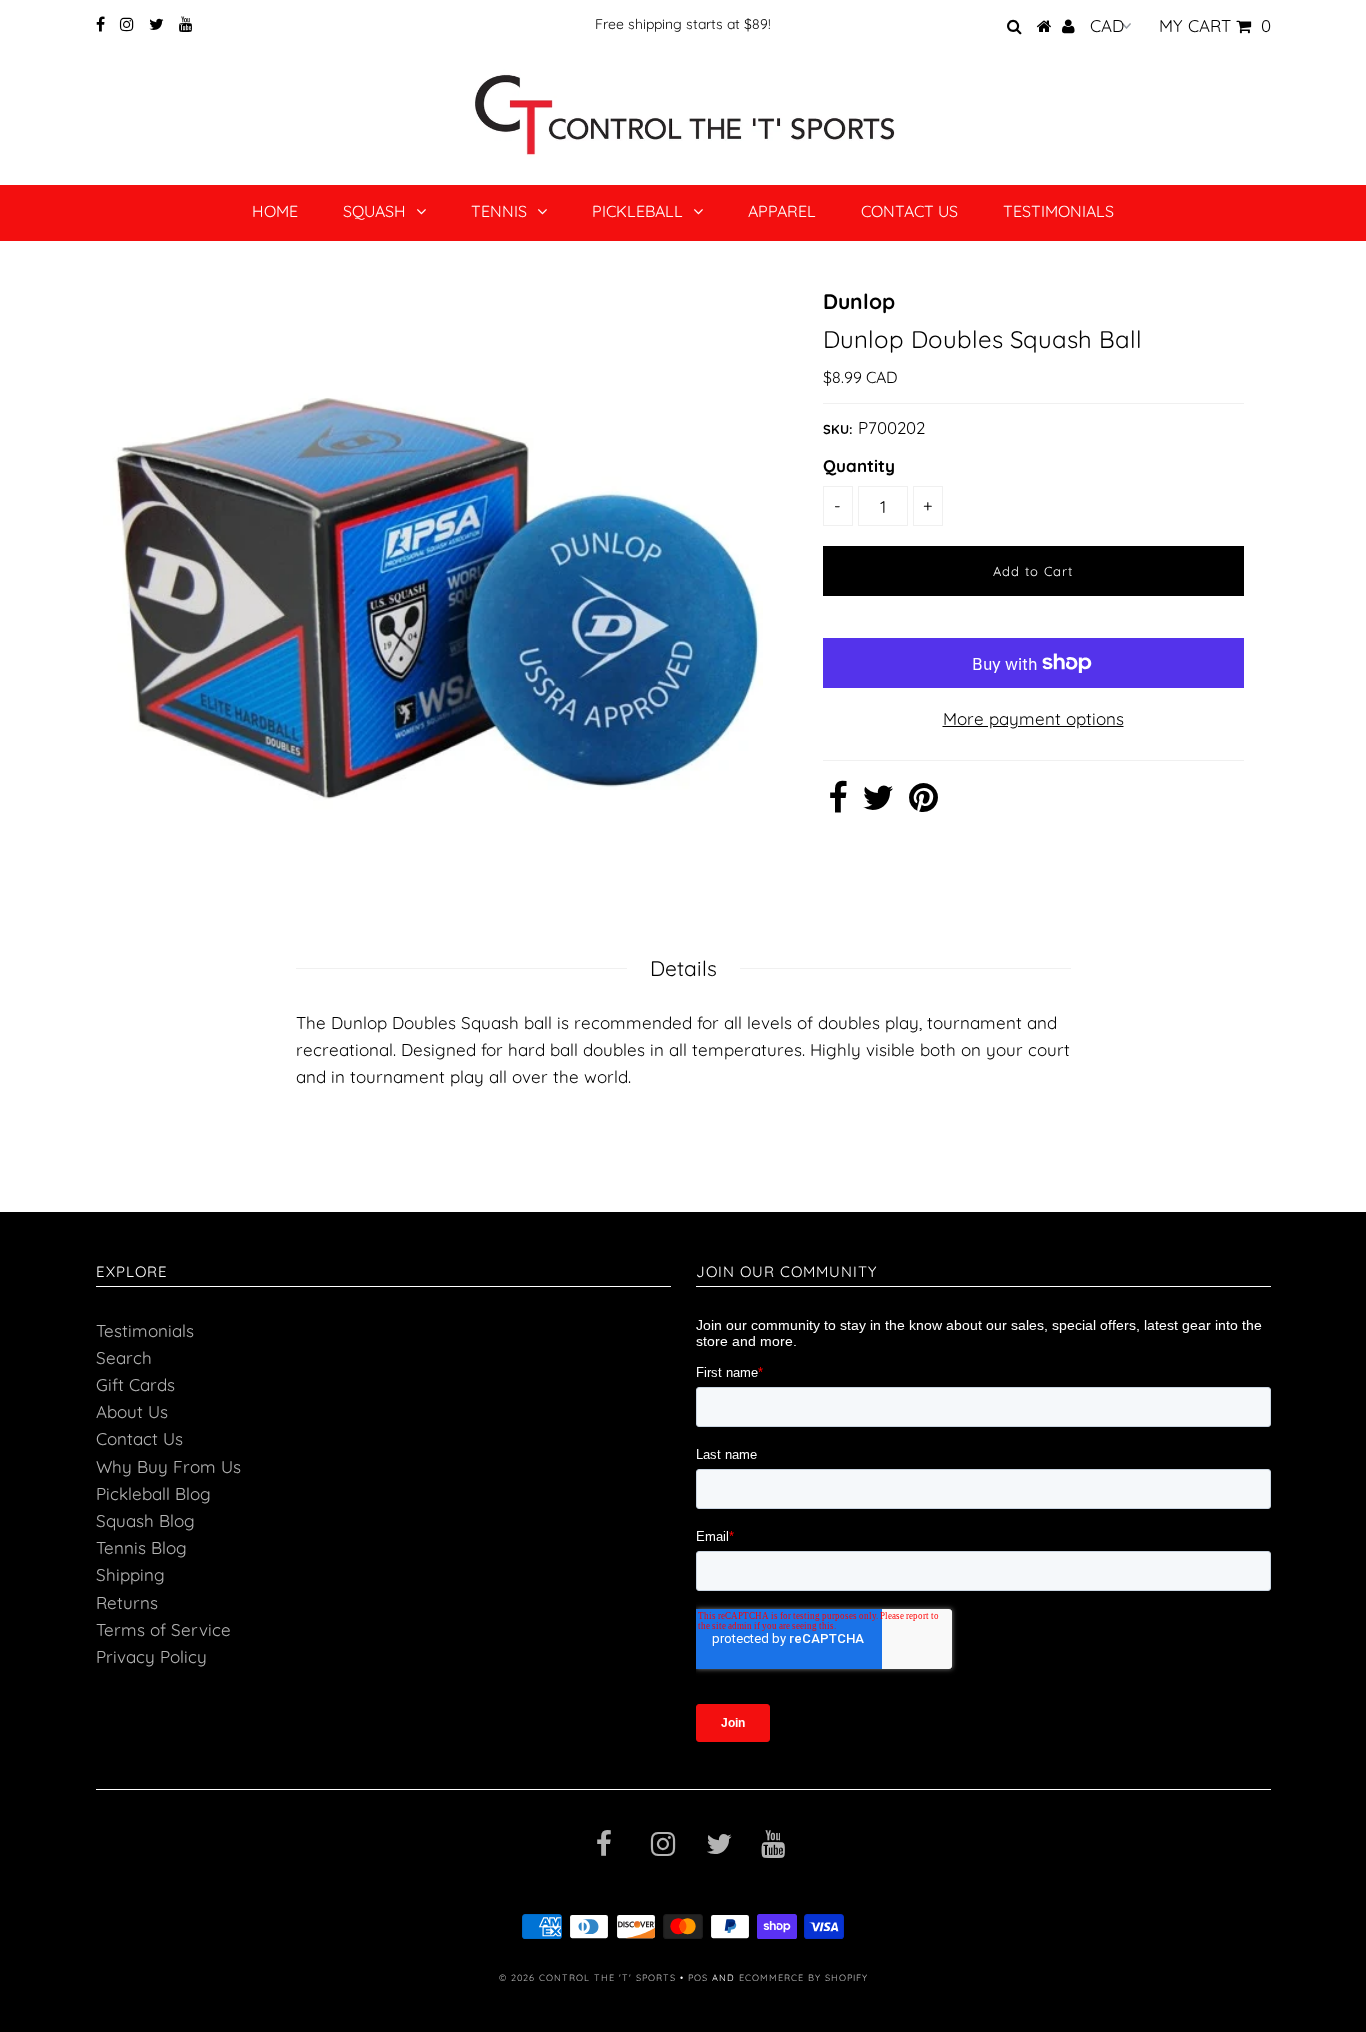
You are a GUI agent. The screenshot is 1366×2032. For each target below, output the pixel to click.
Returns (127, 1602)
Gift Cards (135, 1384)
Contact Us (909, 211)
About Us (132, 1411)
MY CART (1215, 25)
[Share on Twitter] (878, 803)
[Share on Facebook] (837, 803)
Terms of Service (163, 1629)
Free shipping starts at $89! (683, 24)
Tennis (499, 211)
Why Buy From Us (168, 1466)
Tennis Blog (141, 1547)
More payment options (1033, 718)
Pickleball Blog (153, 1493)
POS (698, 1977)
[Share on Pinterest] (923, 803)
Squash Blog (145, 1520)
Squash (374, 211)
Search (124, 1357)
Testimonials (1058, 211)
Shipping (130, 1574)
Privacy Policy (151, 1656)
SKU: (838, 429)
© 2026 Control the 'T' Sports (587, 1977)
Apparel (782, 211)
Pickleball (637, 211)
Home (275, 211)
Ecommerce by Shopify (803, 1977)
